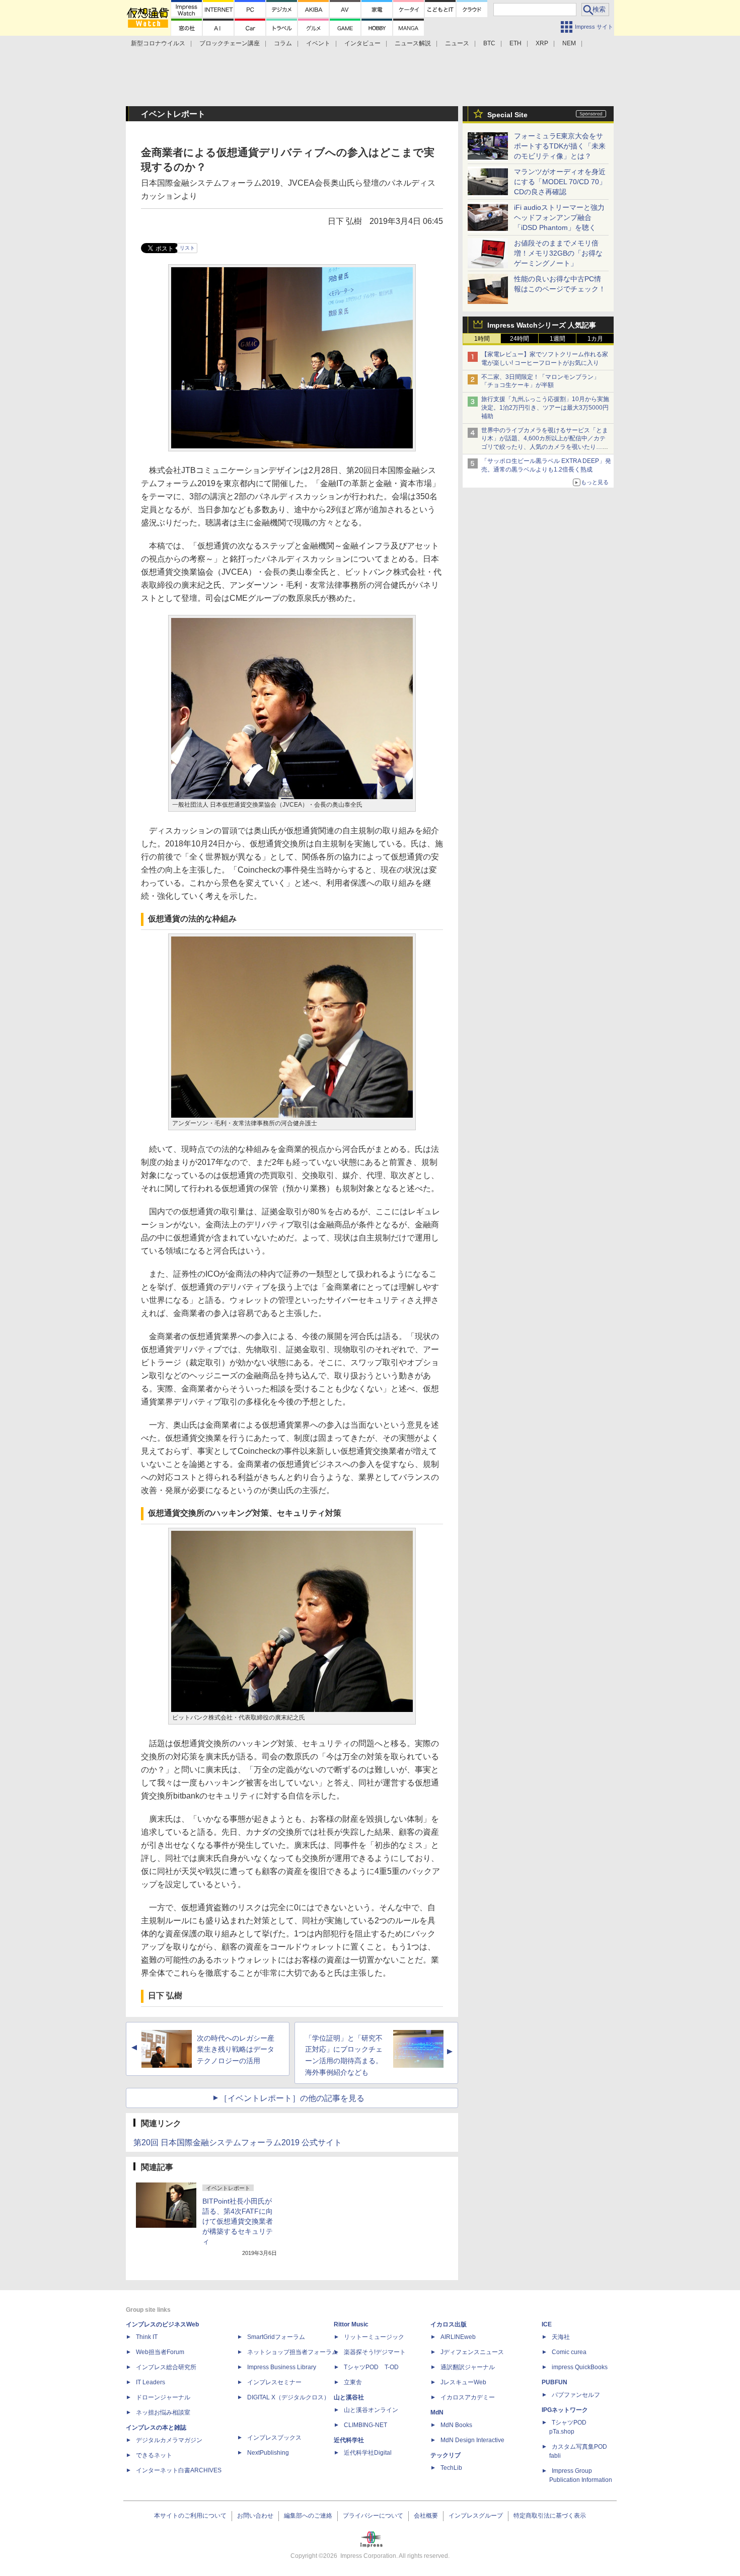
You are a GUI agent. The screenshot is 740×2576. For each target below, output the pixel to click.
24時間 (520, 339)
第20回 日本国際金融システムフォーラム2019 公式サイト (238, 2142)
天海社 (561, 2337)
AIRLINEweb (458, 2337)
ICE (547, 2324)
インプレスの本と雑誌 (156, 2428)
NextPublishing (268, 2453)
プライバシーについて (373, 2516)
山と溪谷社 (349, 2397)
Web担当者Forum (160, 2352)
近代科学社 (349, 2440)
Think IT (147, 2337)
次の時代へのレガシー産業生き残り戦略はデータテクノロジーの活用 (236, 2050)
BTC (489, 43)
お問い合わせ (255, 2516)
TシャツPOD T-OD (371, 2367)
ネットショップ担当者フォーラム (292, 2352)
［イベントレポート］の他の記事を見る (292, 2098)
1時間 (482, 339)
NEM (569, 43)
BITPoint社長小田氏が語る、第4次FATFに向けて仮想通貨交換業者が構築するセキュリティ (238, 2221)
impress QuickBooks (580, 2367)
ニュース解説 (413, 43)
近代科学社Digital (368, 2453)
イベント (318, 43)
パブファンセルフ (576, 2395)
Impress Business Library (282, 2367)
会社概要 (426, 2516)
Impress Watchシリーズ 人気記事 (542, 325)
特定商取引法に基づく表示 (550, 2516)
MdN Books (456, 2425)
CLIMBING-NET (365, 2425)
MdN (437, 2412)
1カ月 (595, 339)
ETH (515, 43)
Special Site (507, 115)
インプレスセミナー (274, 2382)
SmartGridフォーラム (276, 2337)
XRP (542, 43)
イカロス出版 (449, 2324)
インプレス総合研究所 (166, 2367)
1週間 (558, 339)
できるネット (154, 2455)
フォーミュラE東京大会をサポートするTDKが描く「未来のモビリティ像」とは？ (560, 146)
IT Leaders (151, 2382)
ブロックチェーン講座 (230, 43)
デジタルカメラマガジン (169, 2440)
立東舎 (353, 2382)
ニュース (457, 43)
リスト (187, 248)
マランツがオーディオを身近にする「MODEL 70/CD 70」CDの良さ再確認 (560, 182)
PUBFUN (554, 2382)
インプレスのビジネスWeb (162, 2324)
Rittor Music (351, 2324)
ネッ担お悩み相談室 (163, 2412)
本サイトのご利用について (190, 2516)
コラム (283, 43)
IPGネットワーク (565, 2410)
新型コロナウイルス (158, 43)
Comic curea (569, 2352)
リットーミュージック (374, 2337)
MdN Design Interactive (472, 2440)
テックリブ (446, 2455)
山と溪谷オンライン (371, 2410)
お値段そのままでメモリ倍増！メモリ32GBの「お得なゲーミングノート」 (558, 253)
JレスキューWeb (463, 2382)
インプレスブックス (274, 2438)
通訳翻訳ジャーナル (468, 2367)
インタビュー (362, 43)
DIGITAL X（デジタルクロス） (288, 2397)
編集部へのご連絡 (308, 2516)
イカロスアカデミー (468, 2397)
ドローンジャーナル (163, 2397)
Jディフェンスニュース (472, 2352)
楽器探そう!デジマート (375, 2352)
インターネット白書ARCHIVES (179, 2470)
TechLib (451, 2468)
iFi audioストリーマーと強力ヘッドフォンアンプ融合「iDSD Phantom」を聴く (559, 217)
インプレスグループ (476, 2516)
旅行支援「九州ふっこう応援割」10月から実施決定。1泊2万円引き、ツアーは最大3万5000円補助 (545, 408)
